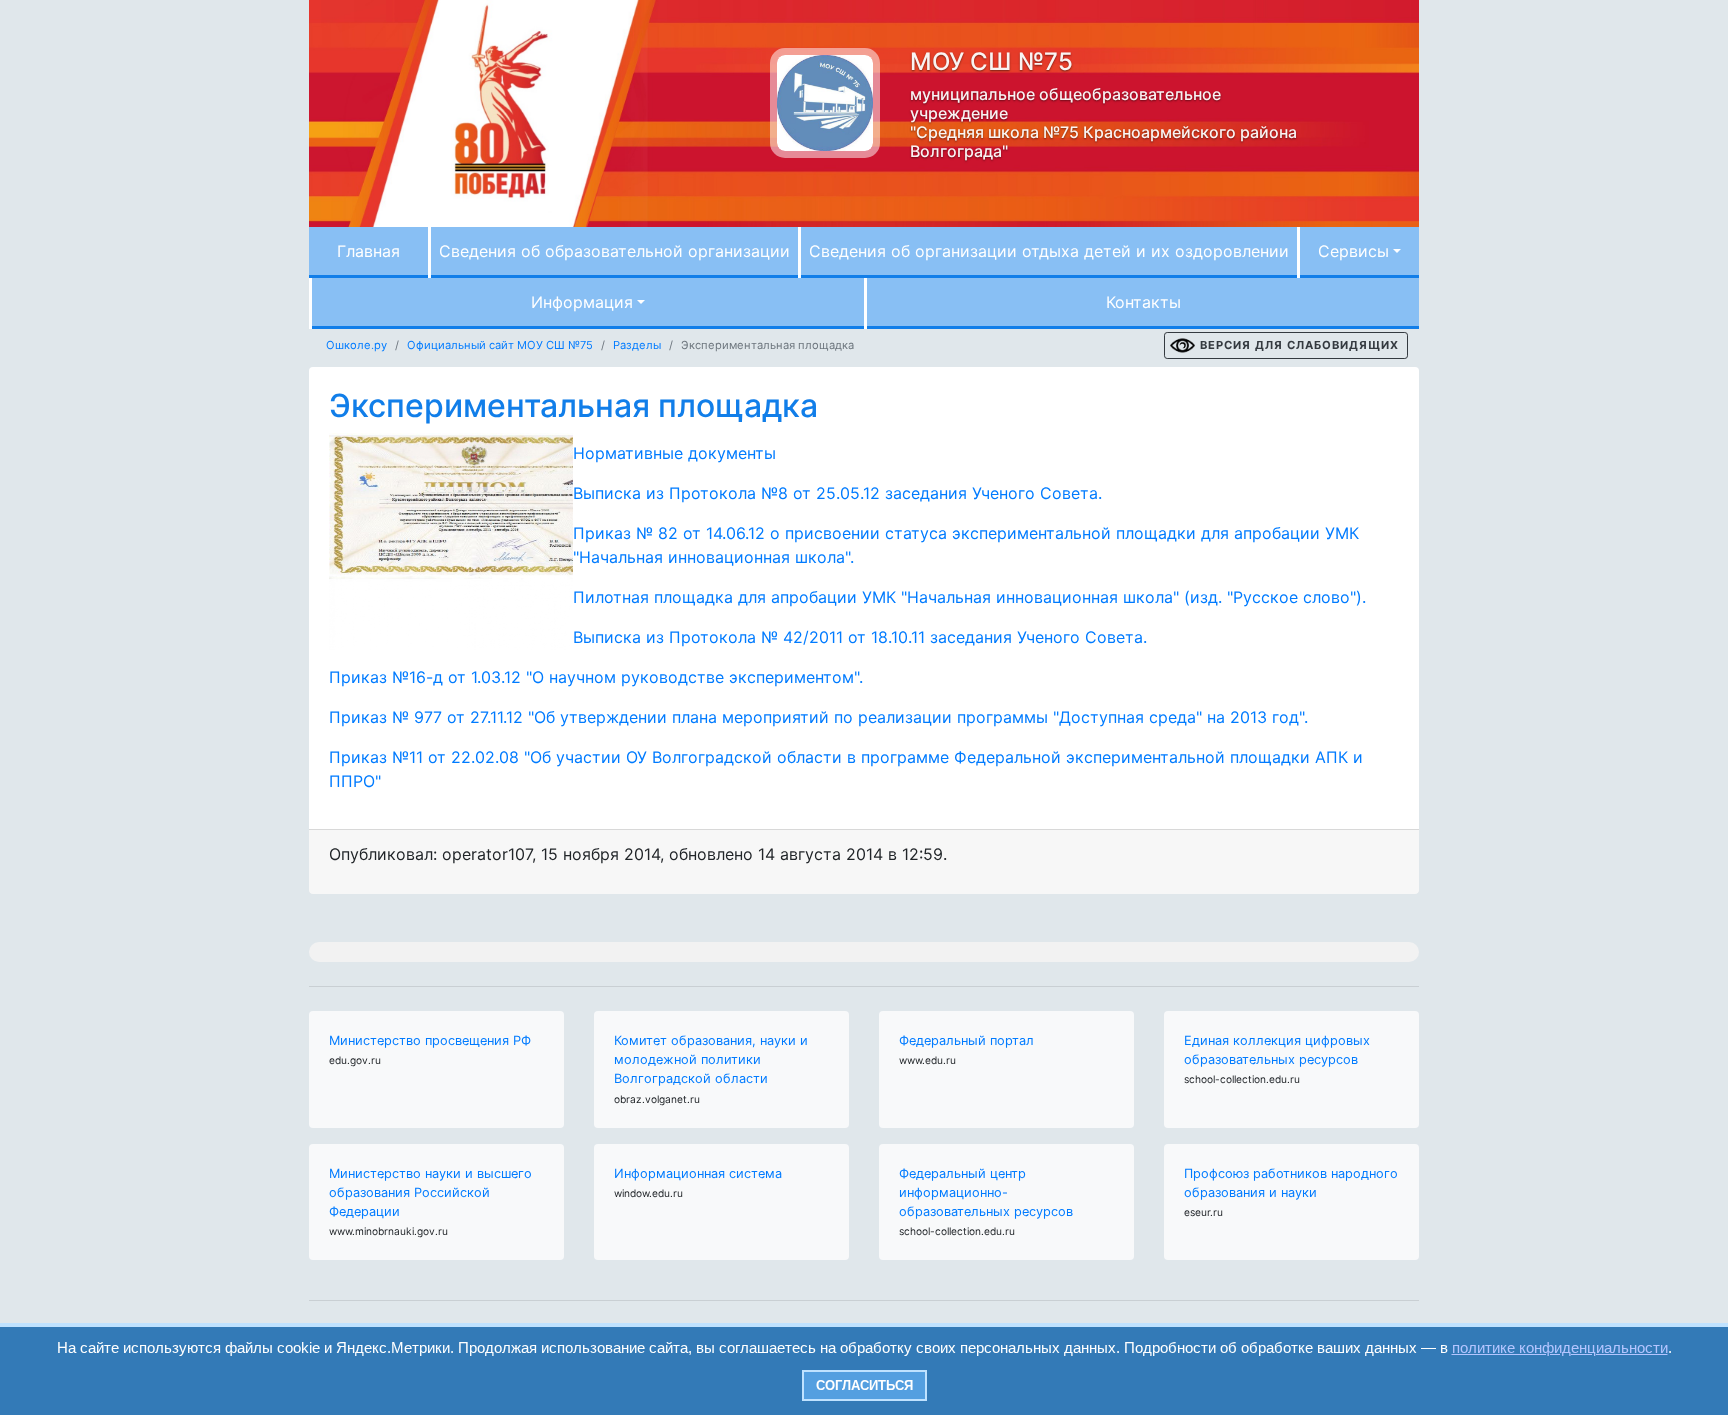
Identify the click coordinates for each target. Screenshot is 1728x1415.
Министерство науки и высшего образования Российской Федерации (430, 1192)
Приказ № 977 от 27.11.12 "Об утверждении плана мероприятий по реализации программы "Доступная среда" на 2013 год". (818, 717)
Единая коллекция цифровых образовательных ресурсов (1277, 1050)
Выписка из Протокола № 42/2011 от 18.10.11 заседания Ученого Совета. (860, 637)
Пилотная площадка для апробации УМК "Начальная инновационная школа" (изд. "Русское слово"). (969, 597)
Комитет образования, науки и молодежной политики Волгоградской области (711, 1059)
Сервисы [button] (1353, 251)
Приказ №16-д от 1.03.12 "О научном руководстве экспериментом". (596, 677)
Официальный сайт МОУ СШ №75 (500, 345)
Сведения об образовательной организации (614, 251)
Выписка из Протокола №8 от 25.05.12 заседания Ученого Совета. (837, 493)
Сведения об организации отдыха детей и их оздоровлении (1049, 251)
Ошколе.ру (356, 345)
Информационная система (698, 1173)
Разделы (637, 345)
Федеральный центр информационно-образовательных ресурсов (986, 1192)
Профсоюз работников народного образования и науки (1291, 1183)
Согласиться (864, 1385)
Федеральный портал (966, 1040)
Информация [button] (582, 302)
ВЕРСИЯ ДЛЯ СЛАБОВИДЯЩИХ (1299, 345)
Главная (368, 251)
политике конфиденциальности (1560, 1347)
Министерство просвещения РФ (430, 1040)
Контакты (1143, 302)
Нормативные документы (674, 453)
